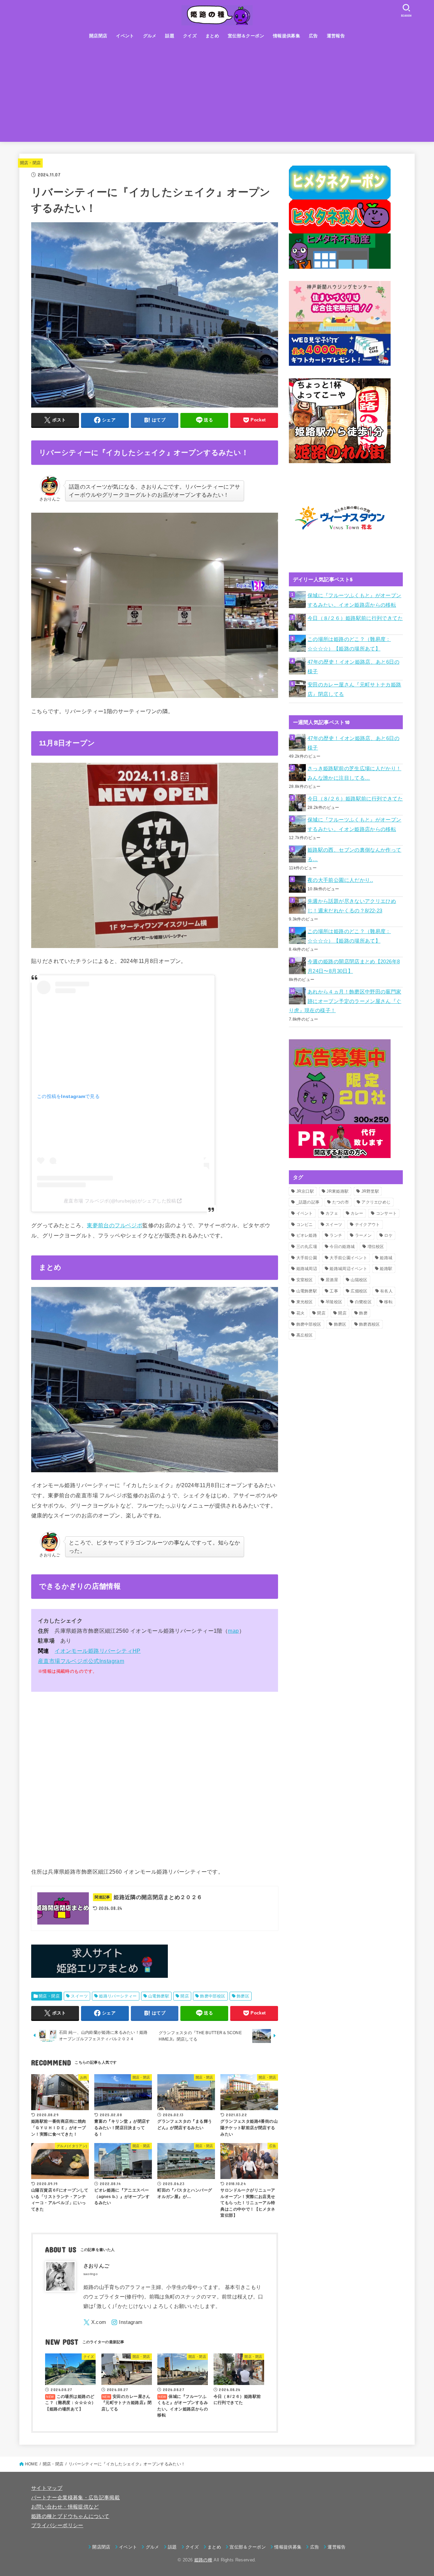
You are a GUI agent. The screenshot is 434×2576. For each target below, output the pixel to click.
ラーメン (363, 1235)
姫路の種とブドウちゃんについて (70, 2516)
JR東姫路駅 (338, 1191)
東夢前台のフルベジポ (115, 1225)
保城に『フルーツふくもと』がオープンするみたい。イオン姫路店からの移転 (354, 600)
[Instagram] (127, 2322)
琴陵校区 (334, 1302)
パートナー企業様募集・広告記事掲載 (75, 2498)
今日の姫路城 (342, 1247)
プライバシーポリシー (57, 2525)
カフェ (332, 1213)
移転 (388, 1302)
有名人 (386, 1291)
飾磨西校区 (370, 1324)
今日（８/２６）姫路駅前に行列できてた (355, 618)
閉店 (321, 1313)
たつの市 (341, 1202)
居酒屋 (332, 1280)
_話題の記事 (308, 1202)
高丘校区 (305, 1335)
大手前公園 (307, 1258)
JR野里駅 (370, 1191)
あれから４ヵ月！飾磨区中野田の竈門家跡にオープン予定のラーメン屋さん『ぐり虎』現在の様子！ (345, 1001)
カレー (357, 1213)
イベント (125, 36)
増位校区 (376, 1247)
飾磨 (363, 1313)
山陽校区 (359, 1280)
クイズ (190, 36)
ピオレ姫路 (307, 1235)
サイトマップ (47, 2488)
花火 (301, 1313)
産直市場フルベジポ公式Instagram (81, 1661)
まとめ (212, 36)
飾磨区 (243, 1996)
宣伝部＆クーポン (246, 36)
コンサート (387, 1213)
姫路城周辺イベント (348, 1269)
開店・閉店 (31, 163)
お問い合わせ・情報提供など (65, 2507)
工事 (334, 1291)
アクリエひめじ (376, 1202)
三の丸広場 (307, 1247)
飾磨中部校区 (213, 1996)
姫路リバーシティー (118, 1996)
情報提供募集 (287, 36)
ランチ (336, 1235)
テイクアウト (368, 1225)
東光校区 (305, 1302)
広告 (313, 36)
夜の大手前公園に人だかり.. (340, 880)
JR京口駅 (305, 1191)
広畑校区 (359, 1291)
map (233, 1631)
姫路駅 (386, 1269)
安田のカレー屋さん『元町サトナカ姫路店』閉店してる (354, 689)
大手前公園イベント (348, 1258)
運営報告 (336, 36)
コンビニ (305, 1225)
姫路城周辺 (307, 1269)
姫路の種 (203, 2560)
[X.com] (95, 2322)
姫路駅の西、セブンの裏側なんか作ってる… (354, 855)
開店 (185, 1996)
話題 (170, 36)
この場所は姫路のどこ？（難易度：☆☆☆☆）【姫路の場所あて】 (349, 644)
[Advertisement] (217, 94)
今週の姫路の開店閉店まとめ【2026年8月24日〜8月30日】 (354, 966)
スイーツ (79, 1996)
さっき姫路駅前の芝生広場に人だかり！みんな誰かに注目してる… (354, 773)
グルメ (150, 36)
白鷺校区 (363, 1302)
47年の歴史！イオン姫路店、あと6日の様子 (353, 667)
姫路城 (386, 1258)
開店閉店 (98, 36)
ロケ (388, 1235)
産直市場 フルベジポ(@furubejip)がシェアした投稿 (120, 1201)
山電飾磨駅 (159, 1996)
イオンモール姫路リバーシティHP (98, 1651)
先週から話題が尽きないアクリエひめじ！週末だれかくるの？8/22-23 (352, 906)
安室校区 (305, 1280)
